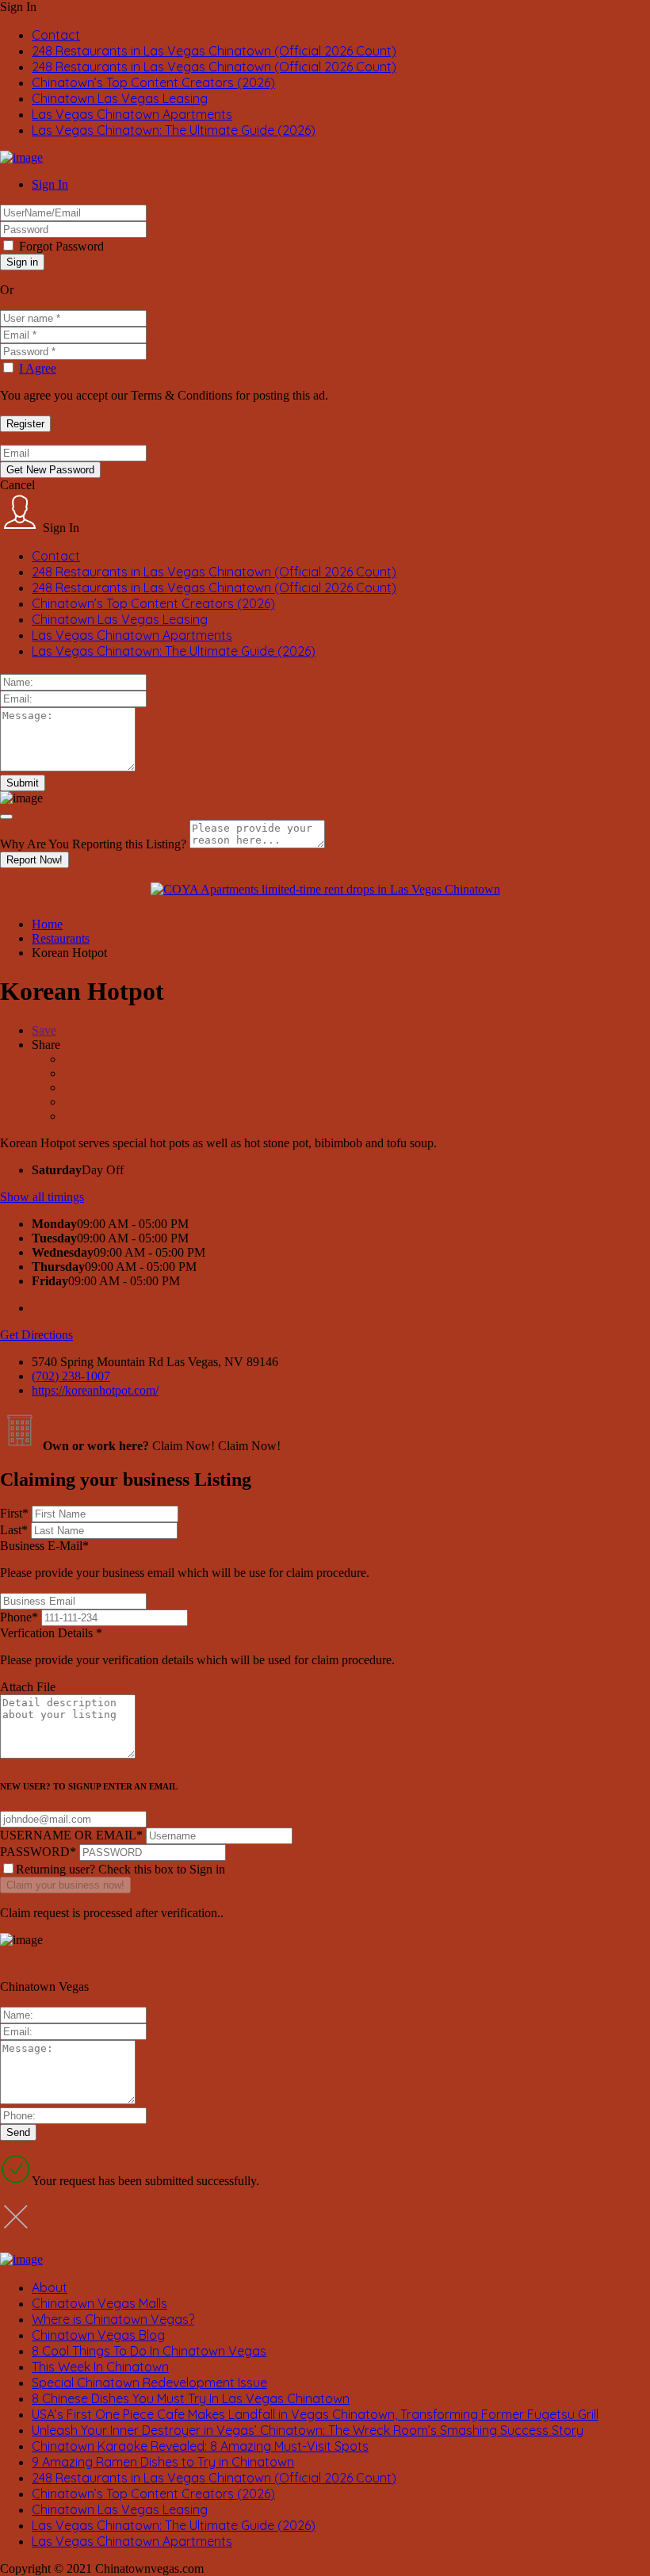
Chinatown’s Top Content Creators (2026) (153, 82)
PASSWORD (38, 1852)
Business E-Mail (185, 1559)
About (50, 2287)
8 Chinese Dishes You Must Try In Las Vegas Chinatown (191, 2398)
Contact (56, 35)
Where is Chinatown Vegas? (113, 2319)
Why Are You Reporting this (93, 844)
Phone (19, 1617)
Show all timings (42, 1197)
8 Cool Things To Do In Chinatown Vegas (149, 2351)
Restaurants (61, 938)
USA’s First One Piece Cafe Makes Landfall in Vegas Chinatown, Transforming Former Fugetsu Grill (315, 2414)
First (14, 1513)
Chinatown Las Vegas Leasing (120, 98)
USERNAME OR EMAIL (71, 1835)
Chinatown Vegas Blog (98, 2335)
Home (47, 924)
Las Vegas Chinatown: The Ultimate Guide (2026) (174, 130)
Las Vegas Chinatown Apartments (132, 114)
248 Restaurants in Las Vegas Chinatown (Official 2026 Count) (214, 51)
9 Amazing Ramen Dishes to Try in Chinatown (163, 2462)
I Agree (38, 368)
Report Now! (34, 860)
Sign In (50, 184)
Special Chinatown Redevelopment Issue (149, 2383)
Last (14, 1530)
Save (44, 1030)
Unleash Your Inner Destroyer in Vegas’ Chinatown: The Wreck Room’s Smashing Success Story (308, 2430)
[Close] (6, 817)
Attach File (28, 1687)
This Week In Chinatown (100, 2367)
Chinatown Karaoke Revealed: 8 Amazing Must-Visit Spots (200, 2446)
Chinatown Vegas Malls (99, 2303)
